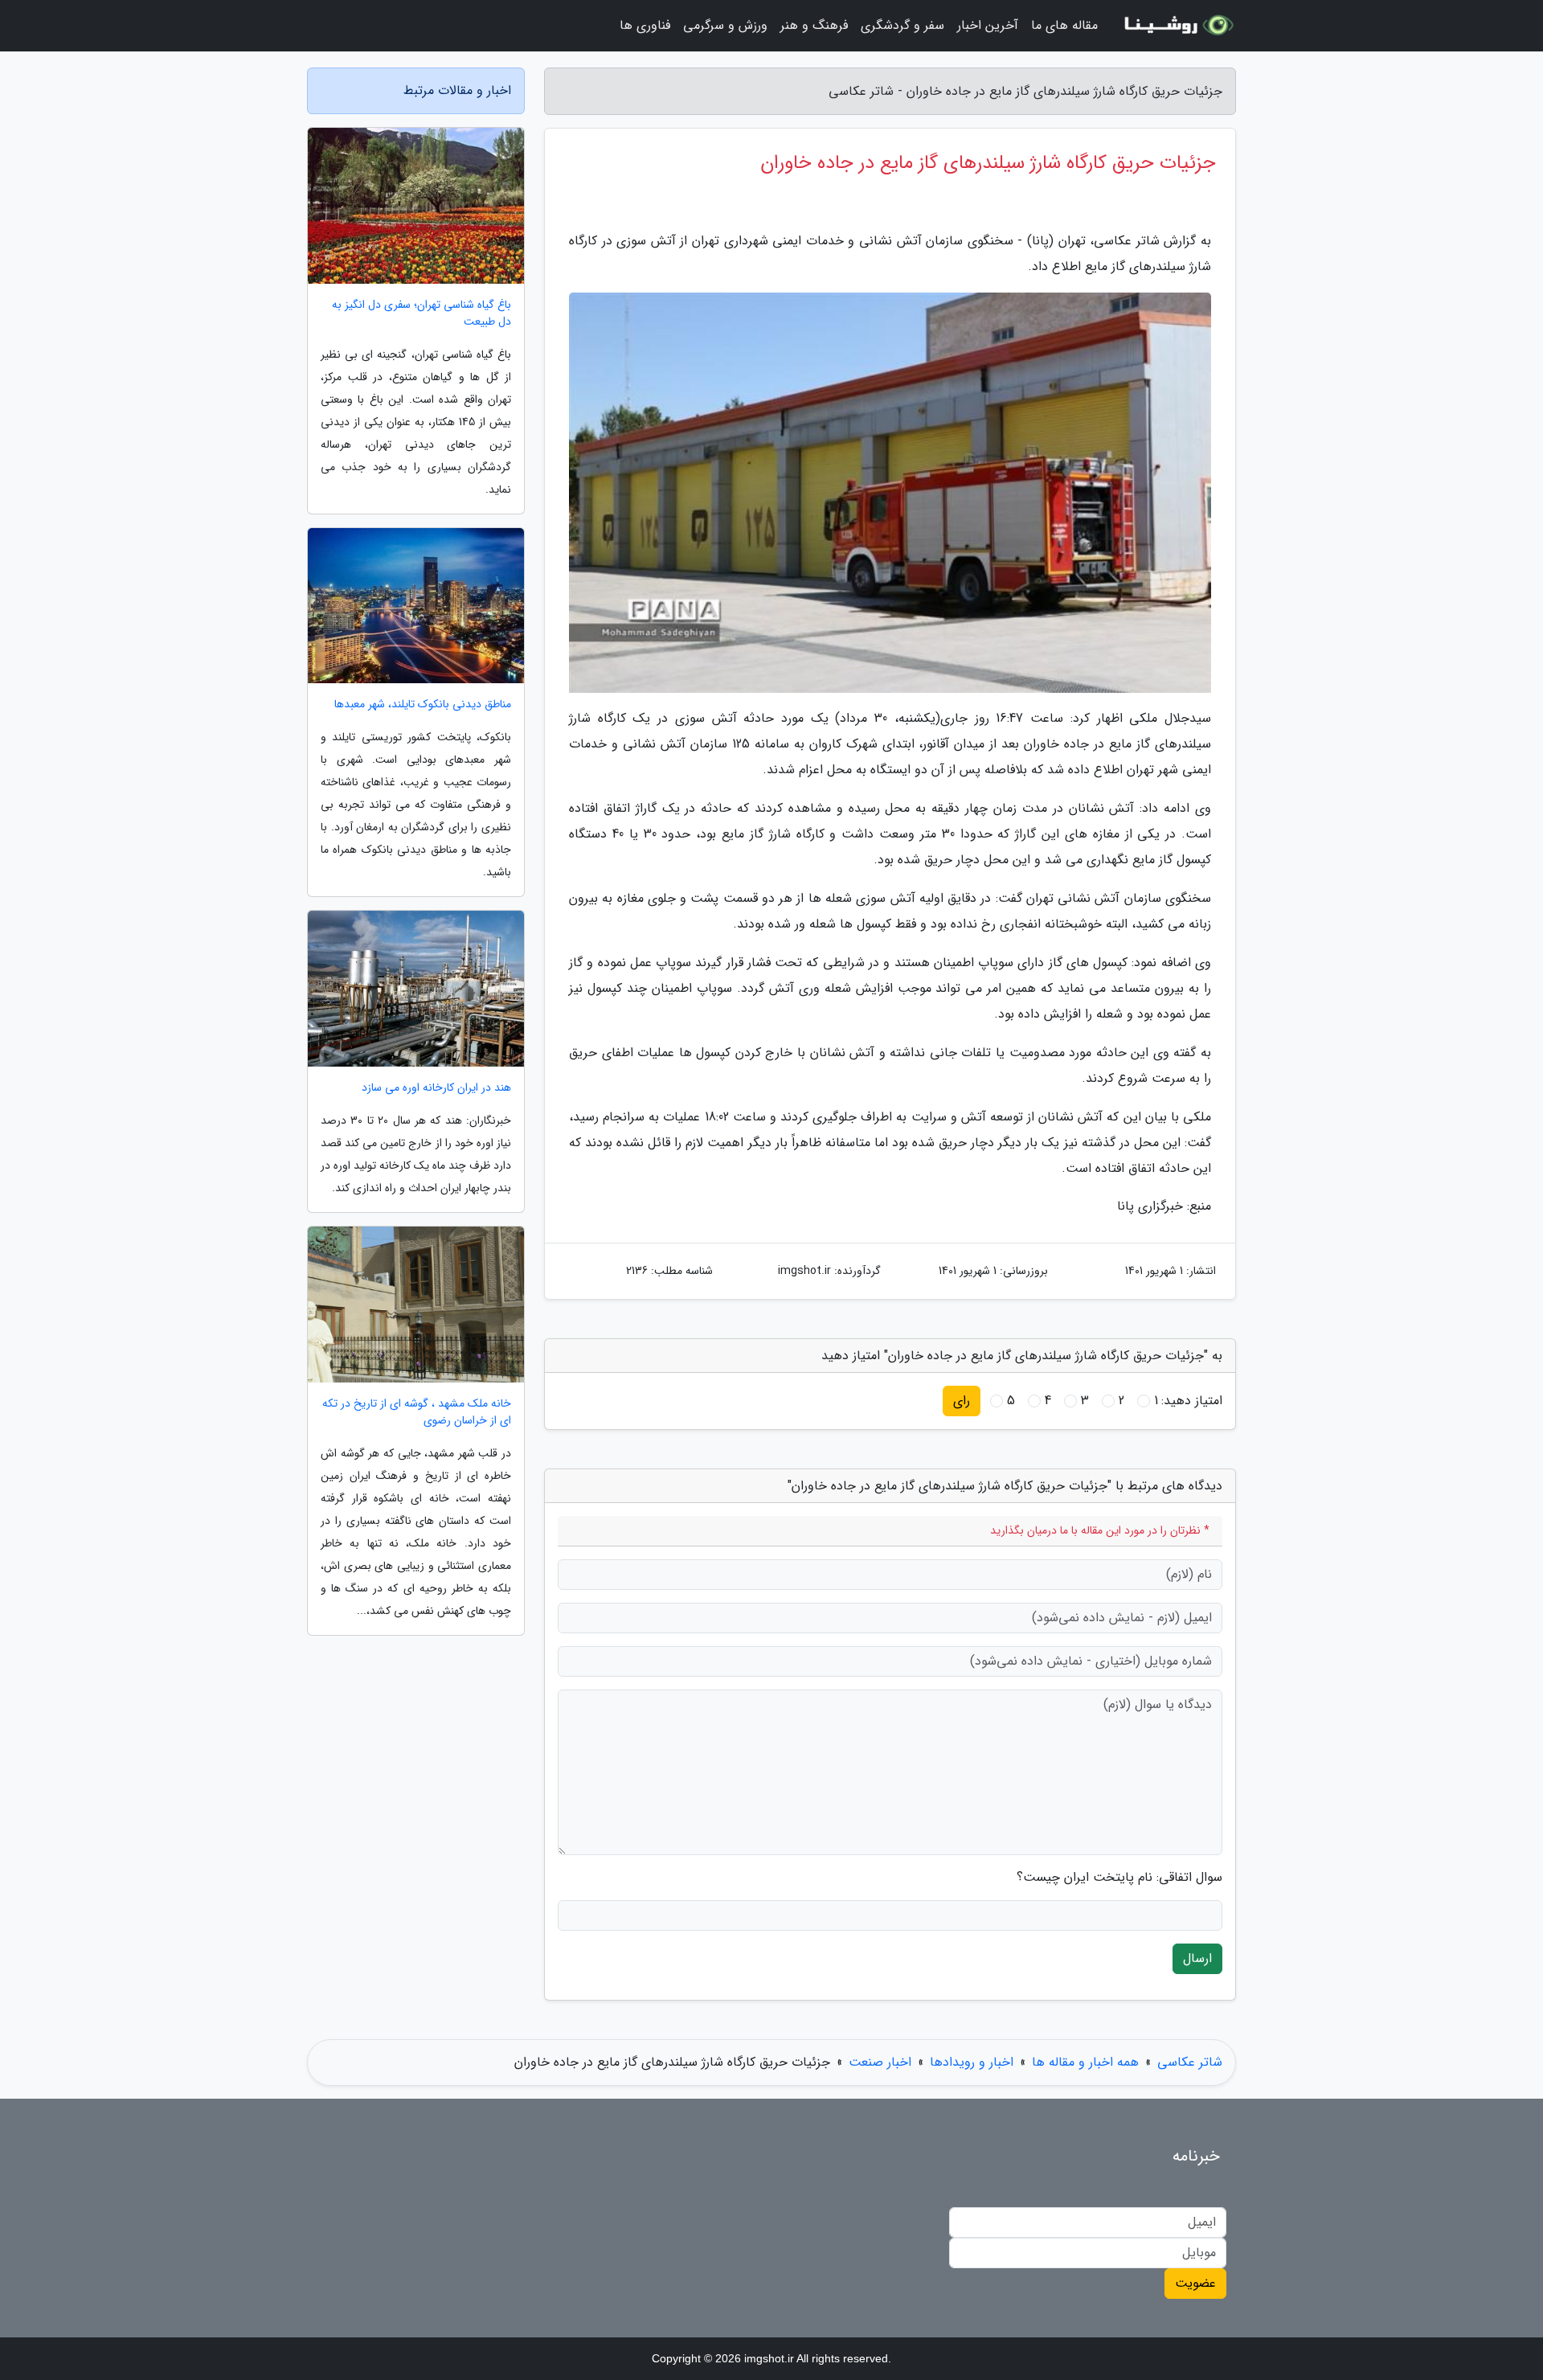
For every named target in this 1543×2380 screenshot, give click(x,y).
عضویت (1195, 2283)
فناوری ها (645, 25)
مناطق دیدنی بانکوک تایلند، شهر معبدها (423, 705)
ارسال (1197, 1958)
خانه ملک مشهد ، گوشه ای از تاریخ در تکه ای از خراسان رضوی (417, 1412)
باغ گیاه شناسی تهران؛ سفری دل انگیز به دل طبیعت (422, 313)
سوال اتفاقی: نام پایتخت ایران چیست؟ (1119, 1878)
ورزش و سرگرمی (725, 25)
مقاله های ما (1064, 25)
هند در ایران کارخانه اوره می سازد (436, 1088)
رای (962, 1401)
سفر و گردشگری (902, 25)
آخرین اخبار (988, 25)
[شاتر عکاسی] (1177, 26)
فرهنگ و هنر (814, 25)
